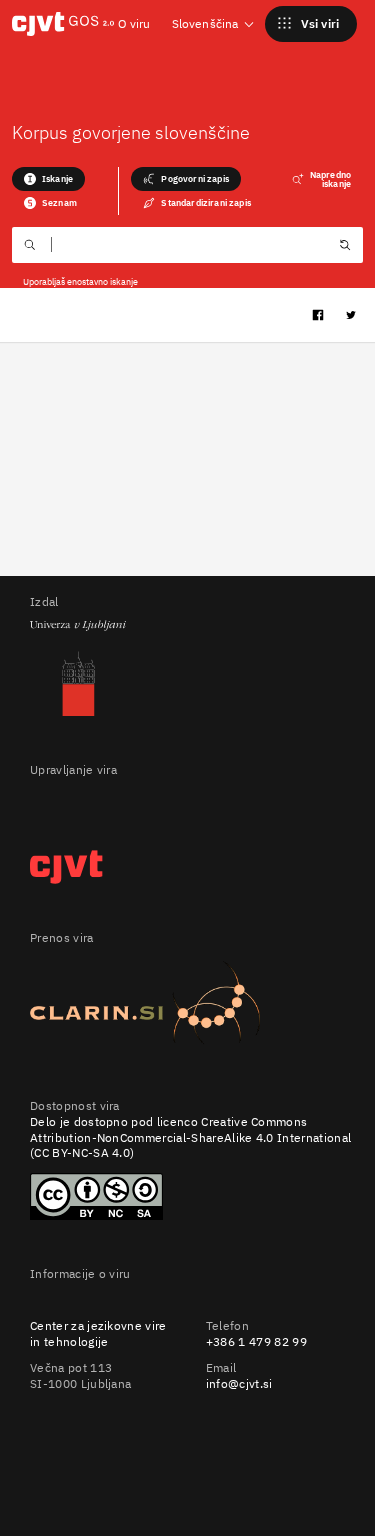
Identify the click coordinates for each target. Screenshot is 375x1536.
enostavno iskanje (102, 281)
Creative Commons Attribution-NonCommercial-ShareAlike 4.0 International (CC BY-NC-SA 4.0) (190, 1137)
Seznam (59, 202)
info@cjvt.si (239, 1383)
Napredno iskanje (330, 179)
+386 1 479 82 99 (256, 1341)
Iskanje (57, 178)
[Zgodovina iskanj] (345, 247)
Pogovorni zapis (194, 178)
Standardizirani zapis (205, 202)
